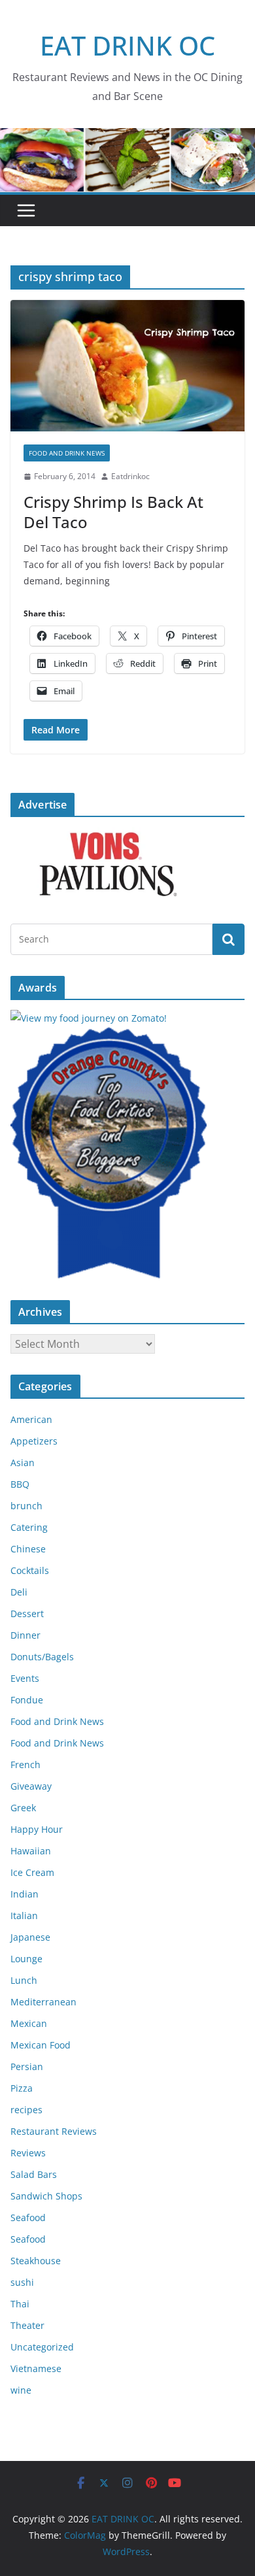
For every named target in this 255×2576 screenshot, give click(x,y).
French (25, 1765)
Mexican (29, 2023)
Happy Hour (37, 1829)
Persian (27, 2066)
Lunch (24, 1980)
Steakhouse (36, 2261)
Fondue (27, 1700)
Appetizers (34, 1441)
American (31, 1419)
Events (25, 1678)
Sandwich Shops (46, 2196)
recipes (26, 2110)
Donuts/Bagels (42, 1657)
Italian (24, 1915)
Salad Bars (34, 2174)
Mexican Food (41, 2045)
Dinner (25, 1635)
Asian (23, 1463)
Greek (23, 1808)
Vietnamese (36, 2368)
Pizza (22, 2088)
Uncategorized (42, 2347)
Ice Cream (32, 1872)
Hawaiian (31, 1851)
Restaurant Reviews (54, 2131)
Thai (20, 2304)
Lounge (26, 1959)
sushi (22, 2282)
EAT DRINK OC (127, 45)
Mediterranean (43, 2002)
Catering (29, 1527)
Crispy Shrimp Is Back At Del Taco (113, 512)
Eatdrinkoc (130, 476)
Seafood (28, 2217)
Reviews (28, 2153)
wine (21, 2390)
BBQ (20, 1484)
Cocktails (30, 1570)
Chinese (28, 1549)
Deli (19, 1592)
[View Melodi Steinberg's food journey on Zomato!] (89, 1018)
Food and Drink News (67, 453)
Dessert (27, 1614)
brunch (26, 1506)
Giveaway (31, 1786)
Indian (25, 1894)
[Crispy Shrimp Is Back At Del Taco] (127, 366)
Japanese (30, 1937)
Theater (27, 2325)
